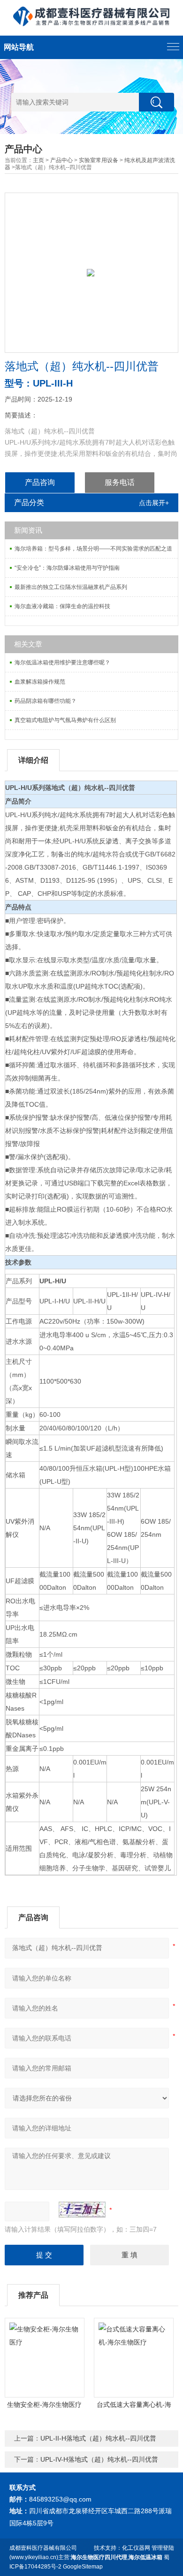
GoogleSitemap (83, 2567)
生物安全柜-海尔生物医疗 (44, 2405)
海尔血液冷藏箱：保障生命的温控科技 (62, 606)
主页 (38, 160)
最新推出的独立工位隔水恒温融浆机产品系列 (71, 587)
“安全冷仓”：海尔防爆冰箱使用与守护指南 (67, 568)
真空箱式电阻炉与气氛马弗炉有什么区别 (65, 720)
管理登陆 (163, 2548)
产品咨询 (40, 482)
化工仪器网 (136, 2548)
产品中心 (61, 160)
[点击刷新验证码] (82, 2210)
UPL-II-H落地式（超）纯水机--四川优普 (98, 2438)
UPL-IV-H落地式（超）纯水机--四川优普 (99, 2459)
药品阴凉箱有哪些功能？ (46, 701)
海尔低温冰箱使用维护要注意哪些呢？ (62, 663)
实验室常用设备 (99, 160)
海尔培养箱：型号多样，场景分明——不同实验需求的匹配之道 (93, 549)
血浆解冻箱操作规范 (40, 682)
